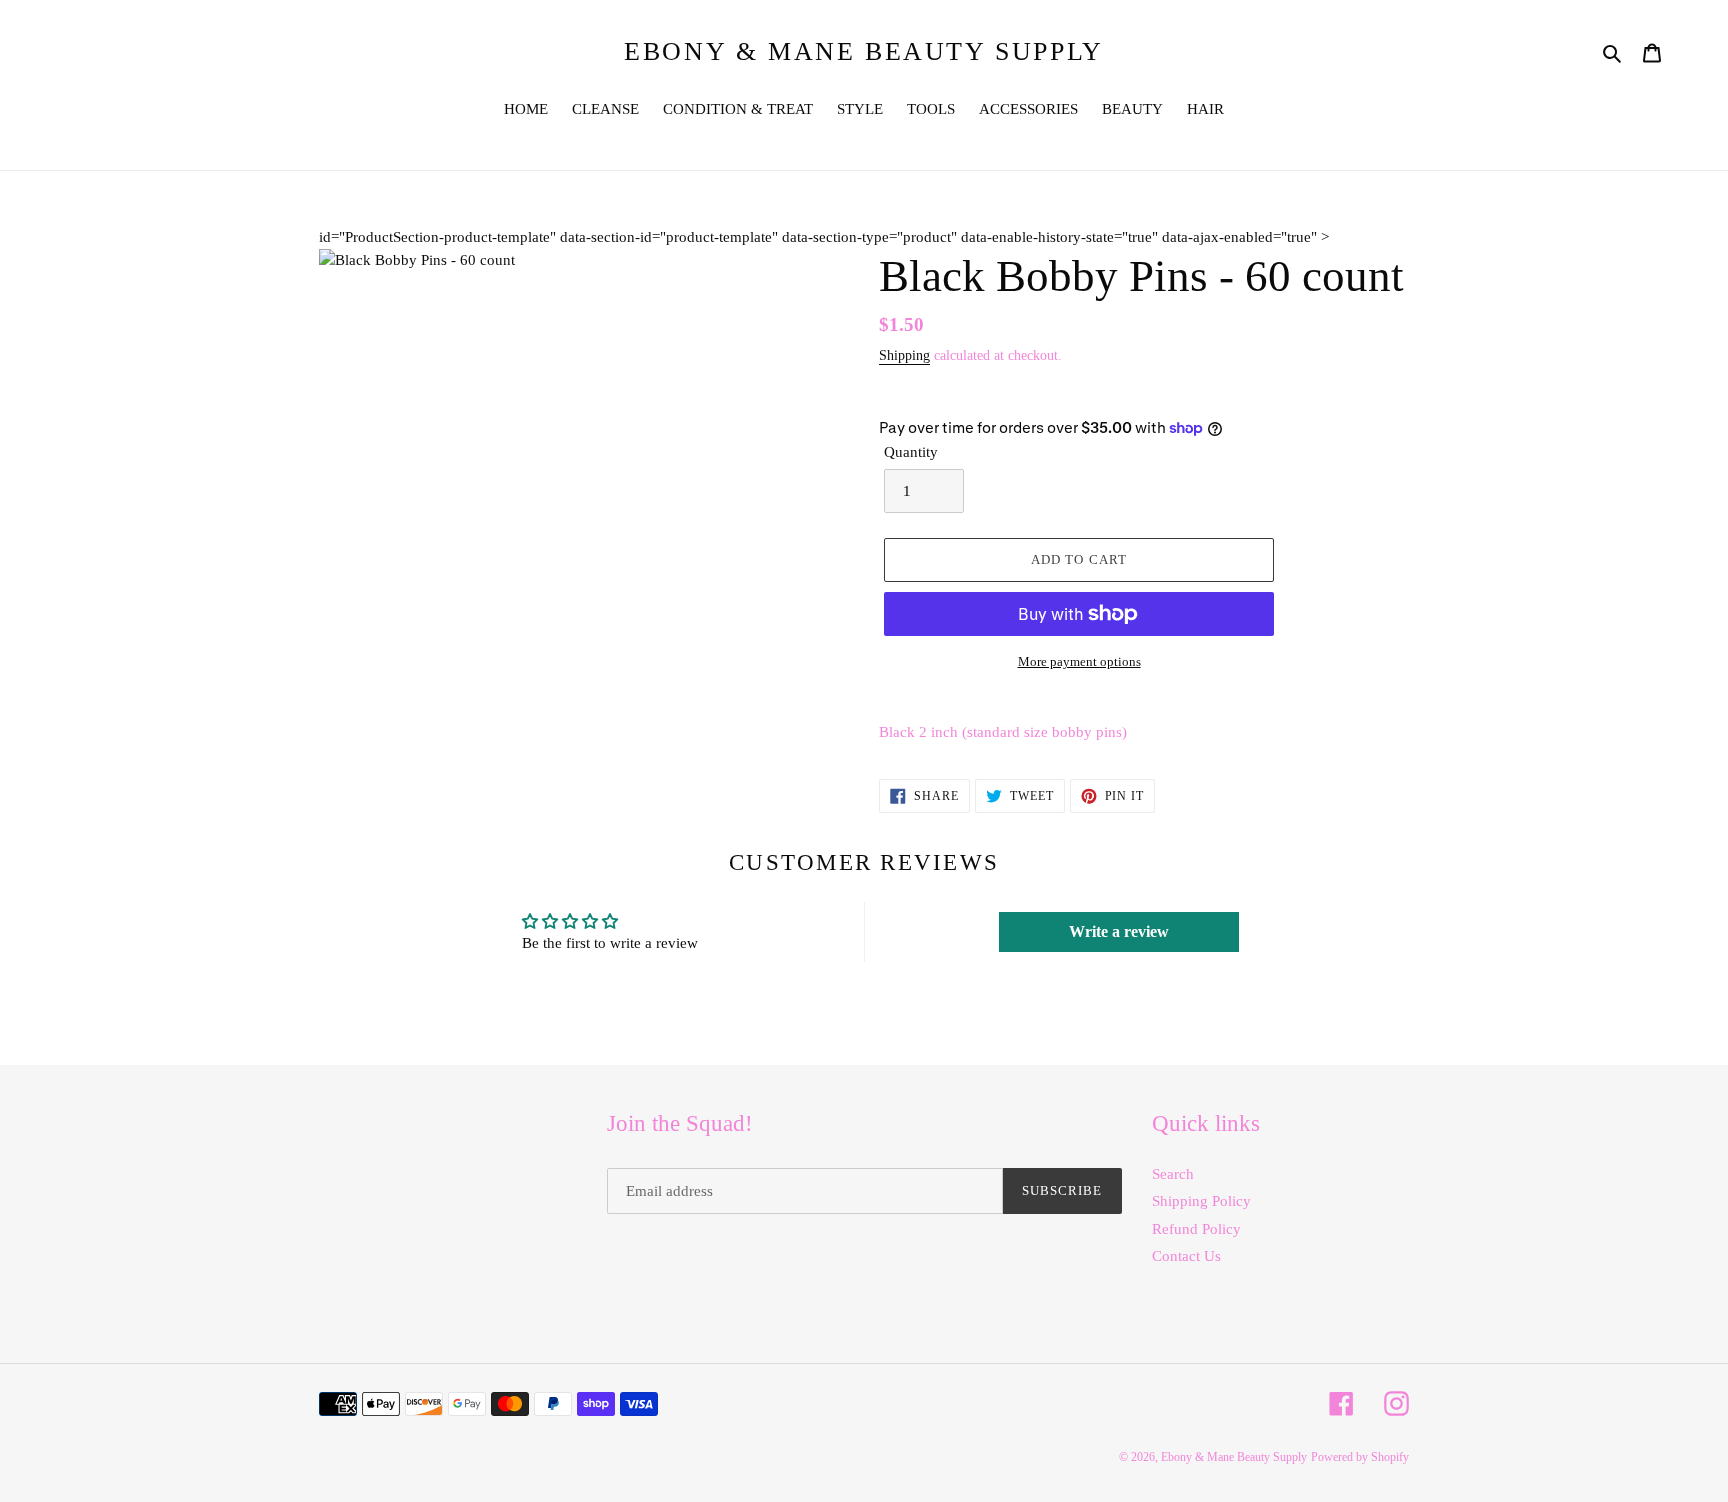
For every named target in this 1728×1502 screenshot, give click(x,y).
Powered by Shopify (1360, 1457)
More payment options (1079, 661)
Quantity (911, 452)
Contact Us (1186, 1256)
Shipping (904, 355)
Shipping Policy (1201, 1201)
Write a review (1119, 931)
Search (1173, 1174)
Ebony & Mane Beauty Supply (864, 51)
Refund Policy (1196, 1229)
